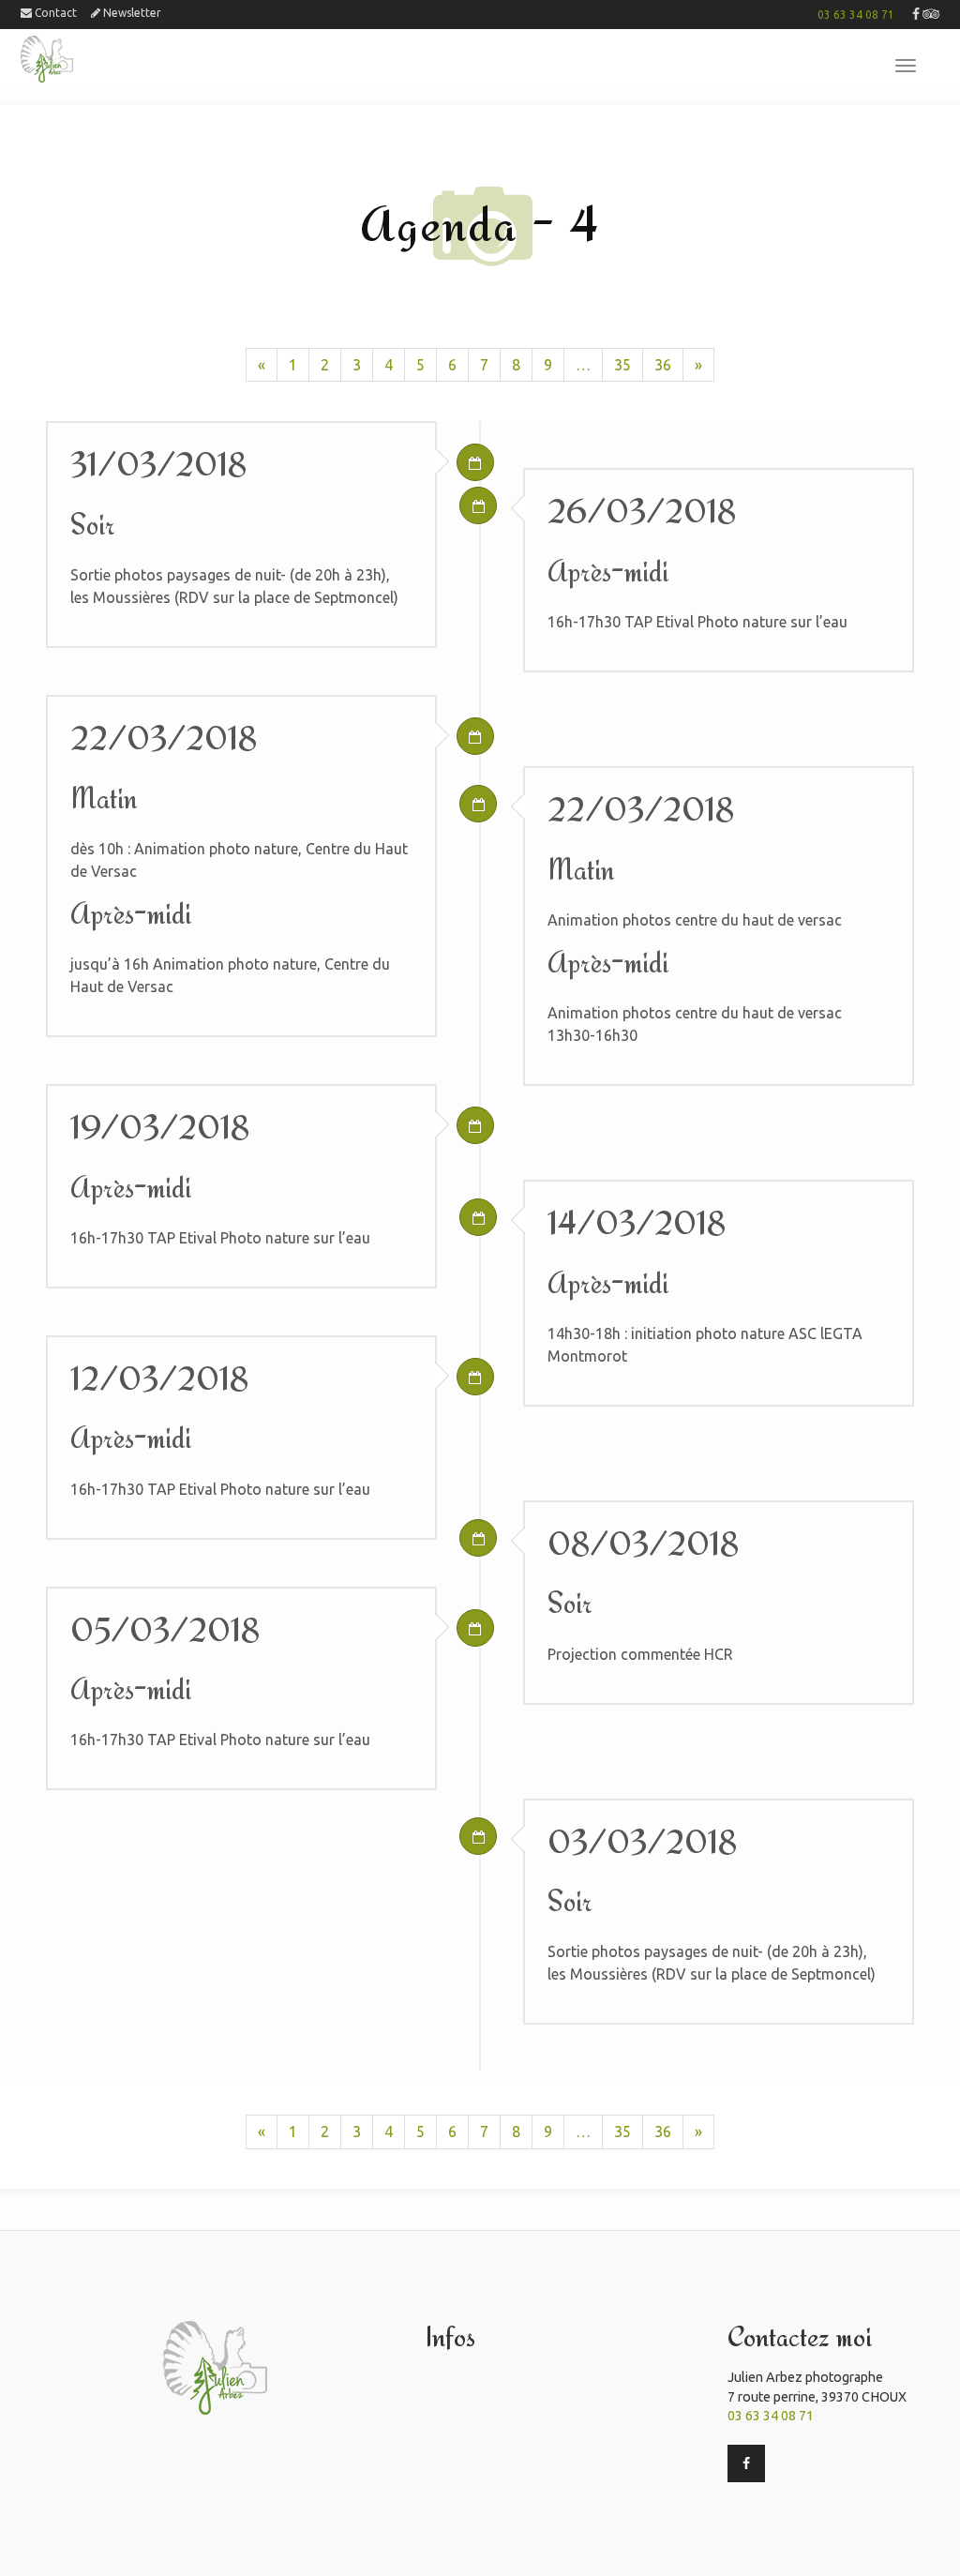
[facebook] (916, 15)
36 (663, 365)
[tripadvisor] (931, 15)
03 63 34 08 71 (856, 15)
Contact (54, 13)
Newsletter (131, 13)
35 (622, 365)
